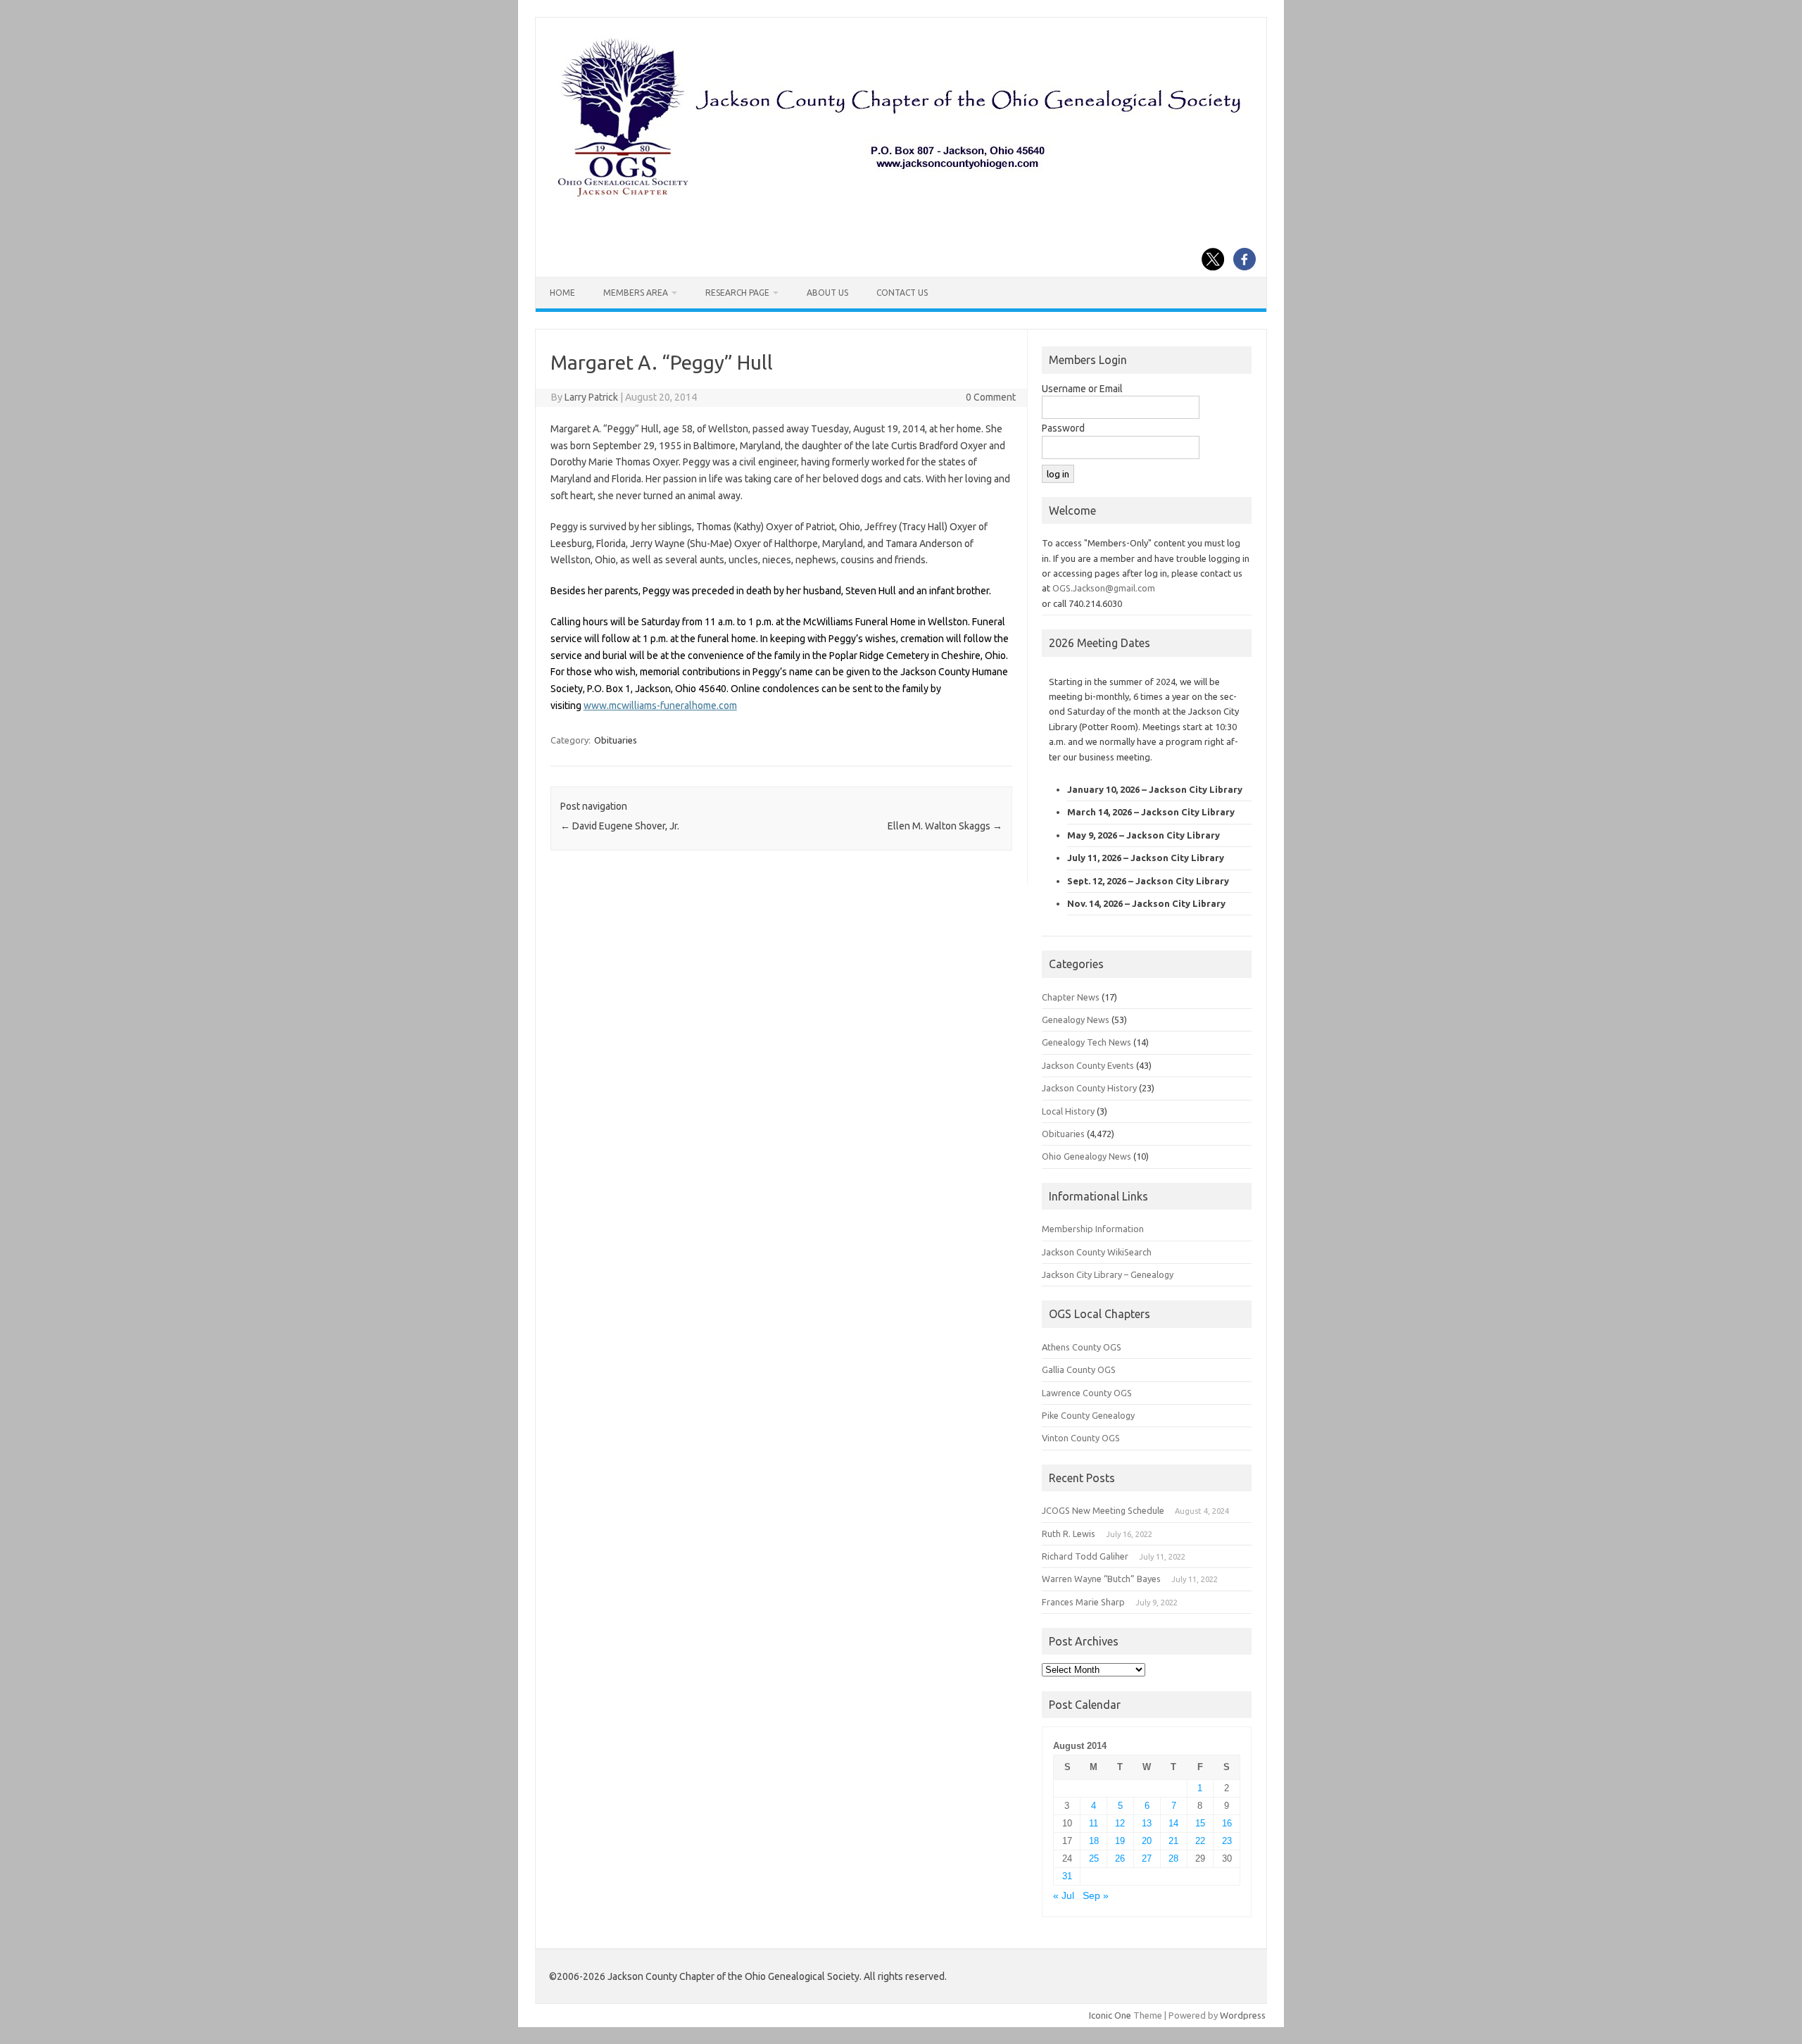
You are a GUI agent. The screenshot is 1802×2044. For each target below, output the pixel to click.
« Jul (1064, 1896)
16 (1227, 1823)
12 (1120, 1823)
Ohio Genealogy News (1086, 1156)
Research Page (737, 293)
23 (1227, 1841)
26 (1120, 1858)
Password (1063, 428)
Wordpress (1243, 2015)
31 (1067, 1876)
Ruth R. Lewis (1069, 1534)
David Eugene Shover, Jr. (620, 826)
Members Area (636, 293)
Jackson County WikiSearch (1097, 1252)
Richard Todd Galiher (1085, 1556)
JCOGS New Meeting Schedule (1103, 1510)
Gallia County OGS (1079, 1369)
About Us (827, 293)
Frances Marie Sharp (1083, 1602)
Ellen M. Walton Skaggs (945, 826)
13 (1147, 1823)
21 (1173, 1841)
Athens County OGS (1082, 1347)
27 (1147, 1858)
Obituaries (616, 740)
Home (562, 293)
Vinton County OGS (1081, 1438)
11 (1094, 1823)
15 (1200, 1823)
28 (1173, 1858)
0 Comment (991, 397)
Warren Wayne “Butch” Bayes (1101, 1579)
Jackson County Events (1088, 1065)
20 (1147, 1841)
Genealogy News (1076, 1020)
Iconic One (1110, 2015)
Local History (1068, 1111)
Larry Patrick (591, 397)
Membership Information (1093, 1229)
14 (1173, 1823)
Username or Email (1082, 389)
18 (1094, 1841)
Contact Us (902, 293)
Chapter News (1071, 997)
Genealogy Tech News (1086, 1042)
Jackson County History (1089, 1088)
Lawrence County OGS (1087, 1393)
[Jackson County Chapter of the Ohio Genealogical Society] (900, 198)
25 (1094, 1858)
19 (1120, 1841)
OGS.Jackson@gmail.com (1104, 588)
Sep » (1096, 1896)
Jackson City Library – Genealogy (1108, 1274)
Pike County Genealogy (1088, 1415)
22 (1200, 1841)
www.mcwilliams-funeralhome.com (660, 706)
